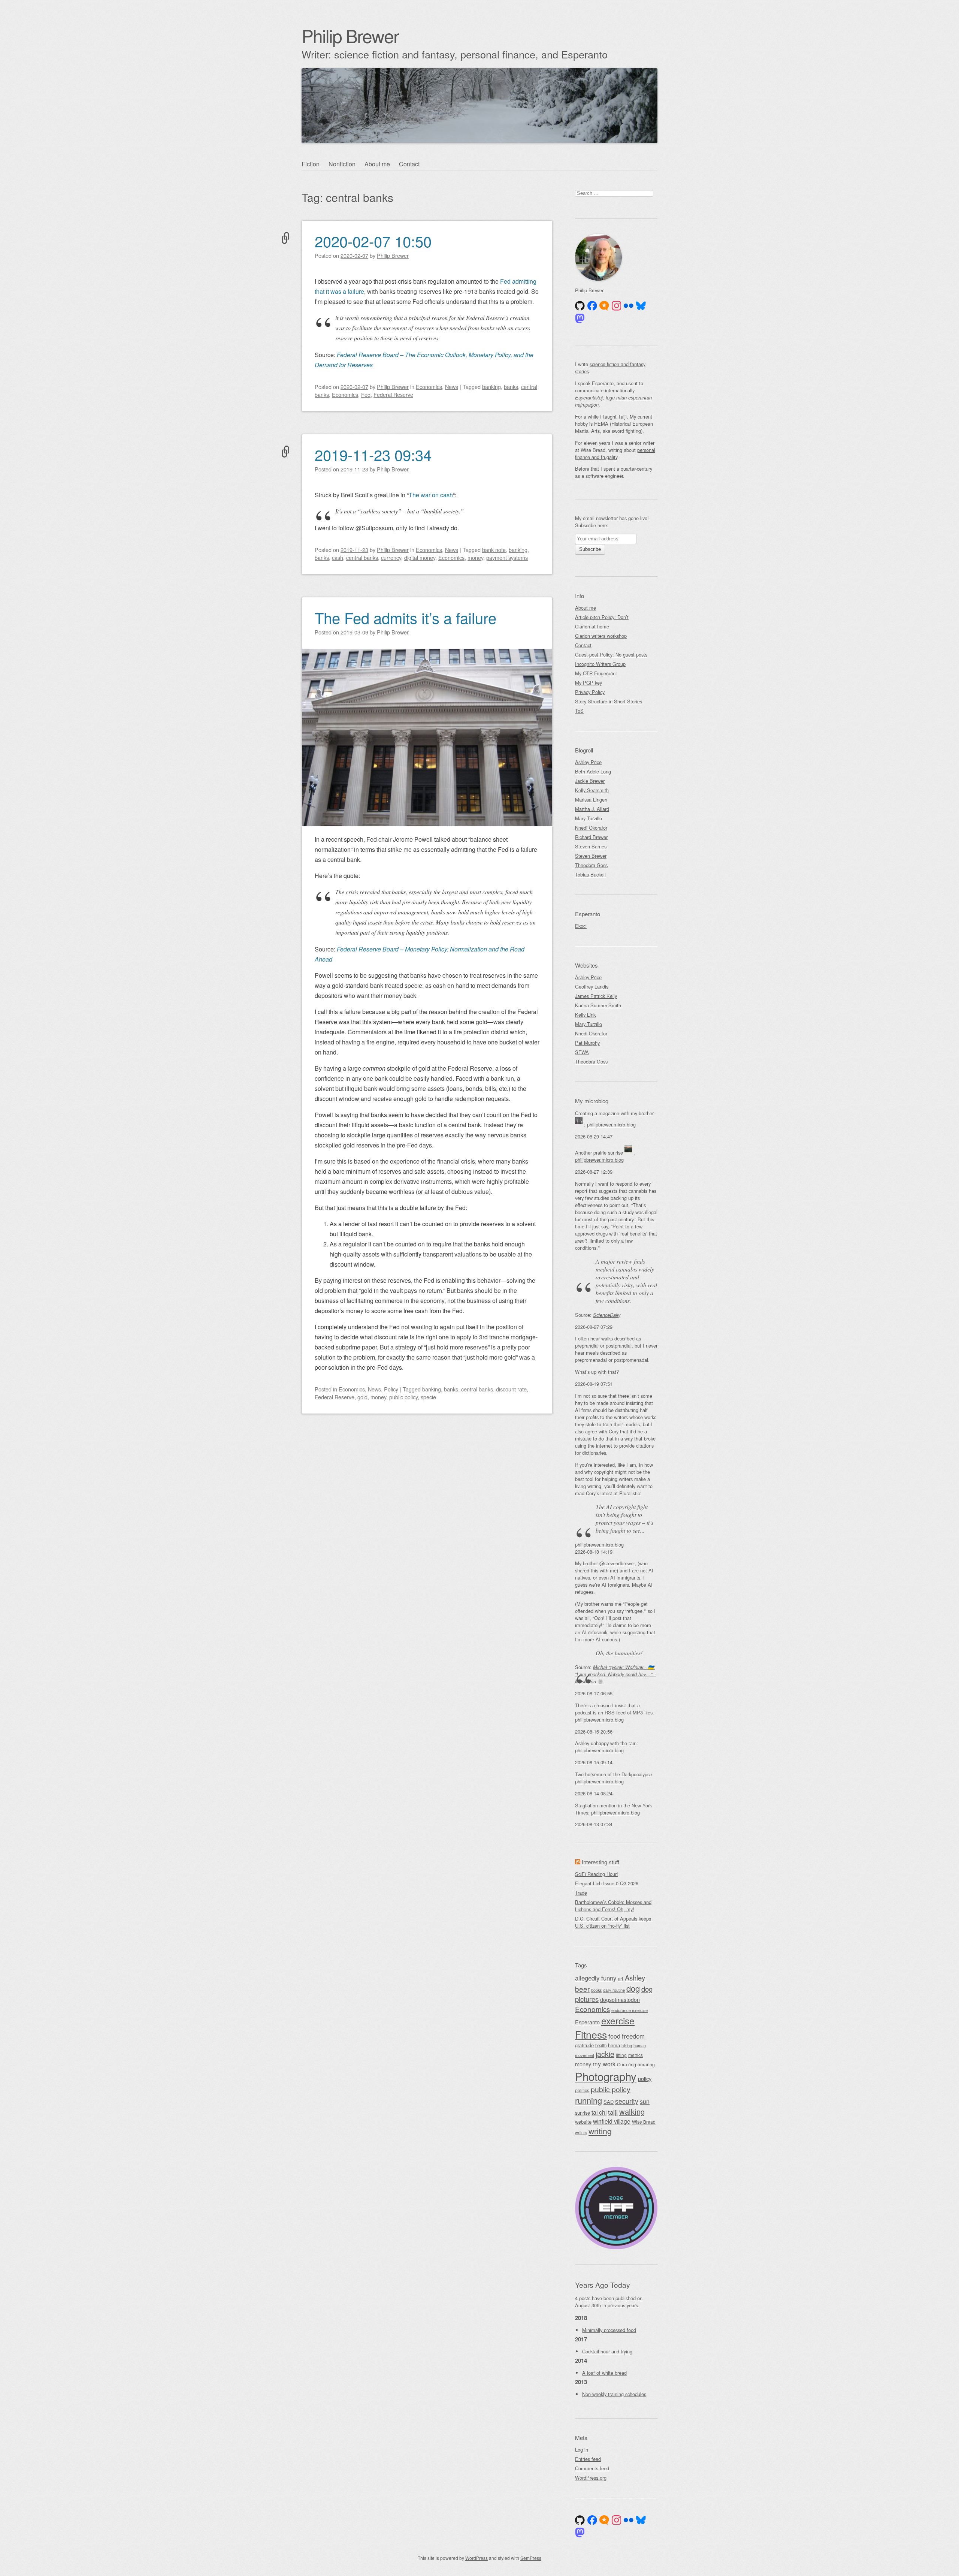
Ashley (635, 1978)
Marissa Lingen (591, 800)
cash (338, 557)
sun (645, 2101)
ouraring (646, 2064)
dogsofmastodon (620, 2000)
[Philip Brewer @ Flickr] (629, 306)
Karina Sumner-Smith (598, 1005)
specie (428, 1397)
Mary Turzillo (589, 818)
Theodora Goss (591, 865)
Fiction (311, 164)
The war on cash (431, 495)
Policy (391, 1389)
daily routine (614, 1990)
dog (633, 1988)
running (589, 2100)
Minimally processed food (609, 2330)
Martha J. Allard (592, 809)
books (596, 1990)
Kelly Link (585, 1015)
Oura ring (627, 2064)
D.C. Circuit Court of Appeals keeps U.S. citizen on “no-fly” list (613, 1922)
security (627, 2101)
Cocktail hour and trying (607, 2351)
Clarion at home (592, 626)
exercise (618, 2020)
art (621, 1978)
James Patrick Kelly (596, 996)
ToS (579, 711)
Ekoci (581, 926)
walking (632, 2112)
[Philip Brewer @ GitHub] (580, 306)
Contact (409, 164)
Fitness (591, 2034)
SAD (609, 2102)
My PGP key (589, 683)
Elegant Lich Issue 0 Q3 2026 (607, 1883)
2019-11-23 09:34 (373, 454)
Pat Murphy (587, 1043)
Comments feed (592, 2468)
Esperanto (587, 2022)
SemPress (531, 2558)
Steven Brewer (591, 856)
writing (600, 2131)
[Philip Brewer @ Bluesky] (641, 306)
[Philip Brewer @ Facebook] (592, 306)
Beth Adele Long (593, 771)
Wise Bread (644, 2122)
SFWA (582, 1052)
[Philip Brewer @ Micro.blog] (604, 306)
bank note (494, 550)
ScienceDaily (607, 1315)
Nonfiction (342, 164)
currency (391, 557)
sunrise (583, 2113)
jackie (605, 2054)
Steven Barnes (591, 846)
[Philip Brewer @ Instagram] (617, 306)
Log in (582, 2450)
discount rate (511, 1389)
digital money (420, 557)
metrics (636, 2055)
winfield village (612, 2121)
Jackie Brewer (590, 781)
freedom (633, 2036)
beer (582, 1989)
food (614, 2036)
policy (645, 2079)
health (601, 2045)
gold (362, 1397)
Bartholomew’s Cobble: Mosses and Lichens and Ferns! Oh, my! (613, 1906)
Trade (581, 1893)
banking (491, 387)
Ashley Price (588, 762)
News (452, 387)
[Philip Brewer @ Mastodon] (580, 319)
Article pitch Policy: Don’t (602, 617)
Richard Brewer (591, 837)
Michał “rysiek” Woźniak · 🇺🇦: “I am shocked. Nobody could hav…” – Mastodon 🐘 (616, 1674)
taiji (613, 2112)
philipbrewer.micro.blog (611, 1124)
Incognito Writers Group (600, 664)
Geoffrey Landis (592, 987)
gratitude (584, 2045)
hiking (627, 2045)
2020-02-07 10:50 (373, 241)
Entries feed (588, 2459)
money (475, 557)
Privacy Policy (590, 692)
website (583, 2122)
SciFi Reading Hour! (597, 1874)
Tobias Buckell (590, 874)
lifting (621, 2055)
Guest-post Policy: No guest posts (611, 654)
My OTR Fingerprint (596, 673)
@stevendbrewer (617, 1563)
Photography (606, 2076)
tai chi (599, 2112)
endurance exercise (630, 2010)
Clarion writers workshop (601, 636)
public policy (403, 1397)
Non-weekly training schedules (614, 2394)
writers (581, 2132)
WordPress (477, 2558)
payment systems (507, 557)
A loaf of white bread (604, 2373)
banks (511, 387)
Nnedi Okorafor (591, 828)
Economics (429, 387)
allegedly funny (596, 1978)
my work (604, 2064)
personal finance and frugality (615, 453)
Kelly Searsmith (592, 790)
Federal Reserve (393, 394)
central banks (362, 557)
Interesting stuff (600, 1862)
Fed (366, 394)
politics (582, 2090)
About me (377, 164)
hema (614, 2045)
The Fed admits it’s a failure (406, 617)
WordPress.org (591, 2478)
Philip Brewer (350, 35)
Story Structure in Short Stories (609, 701)
